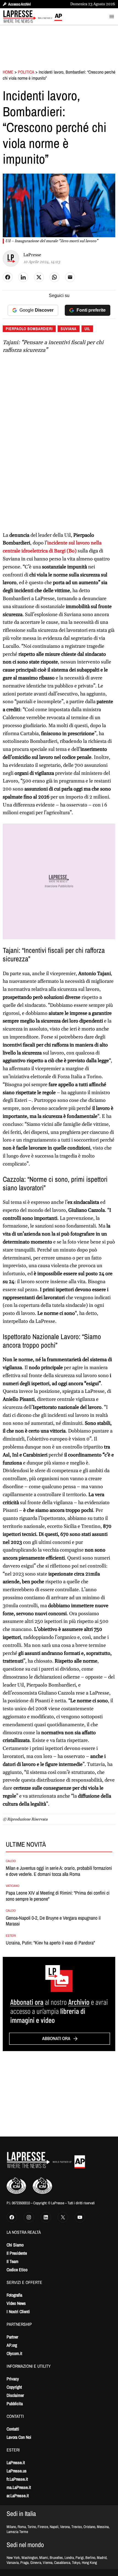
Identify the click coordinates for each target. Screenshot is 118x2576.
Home (8, 72)
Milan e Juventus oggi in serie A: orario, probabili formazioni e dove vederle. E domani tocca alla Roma (59, 1871)
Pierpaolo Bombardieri (29, 329)
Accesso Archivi (19, 4)
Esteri (11, 1936)
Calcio (11, 1861)
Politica (26, 72)
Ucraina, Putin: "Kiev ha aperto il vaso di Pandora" (50, 1943)
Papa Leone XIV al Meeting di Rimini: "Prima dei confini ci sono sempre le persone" (58, 1896)
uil (87, 329)
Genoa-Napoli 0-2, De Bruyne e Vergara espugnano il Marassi (53, 1921)
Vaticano (13, 1886)
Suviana (69, 329)
